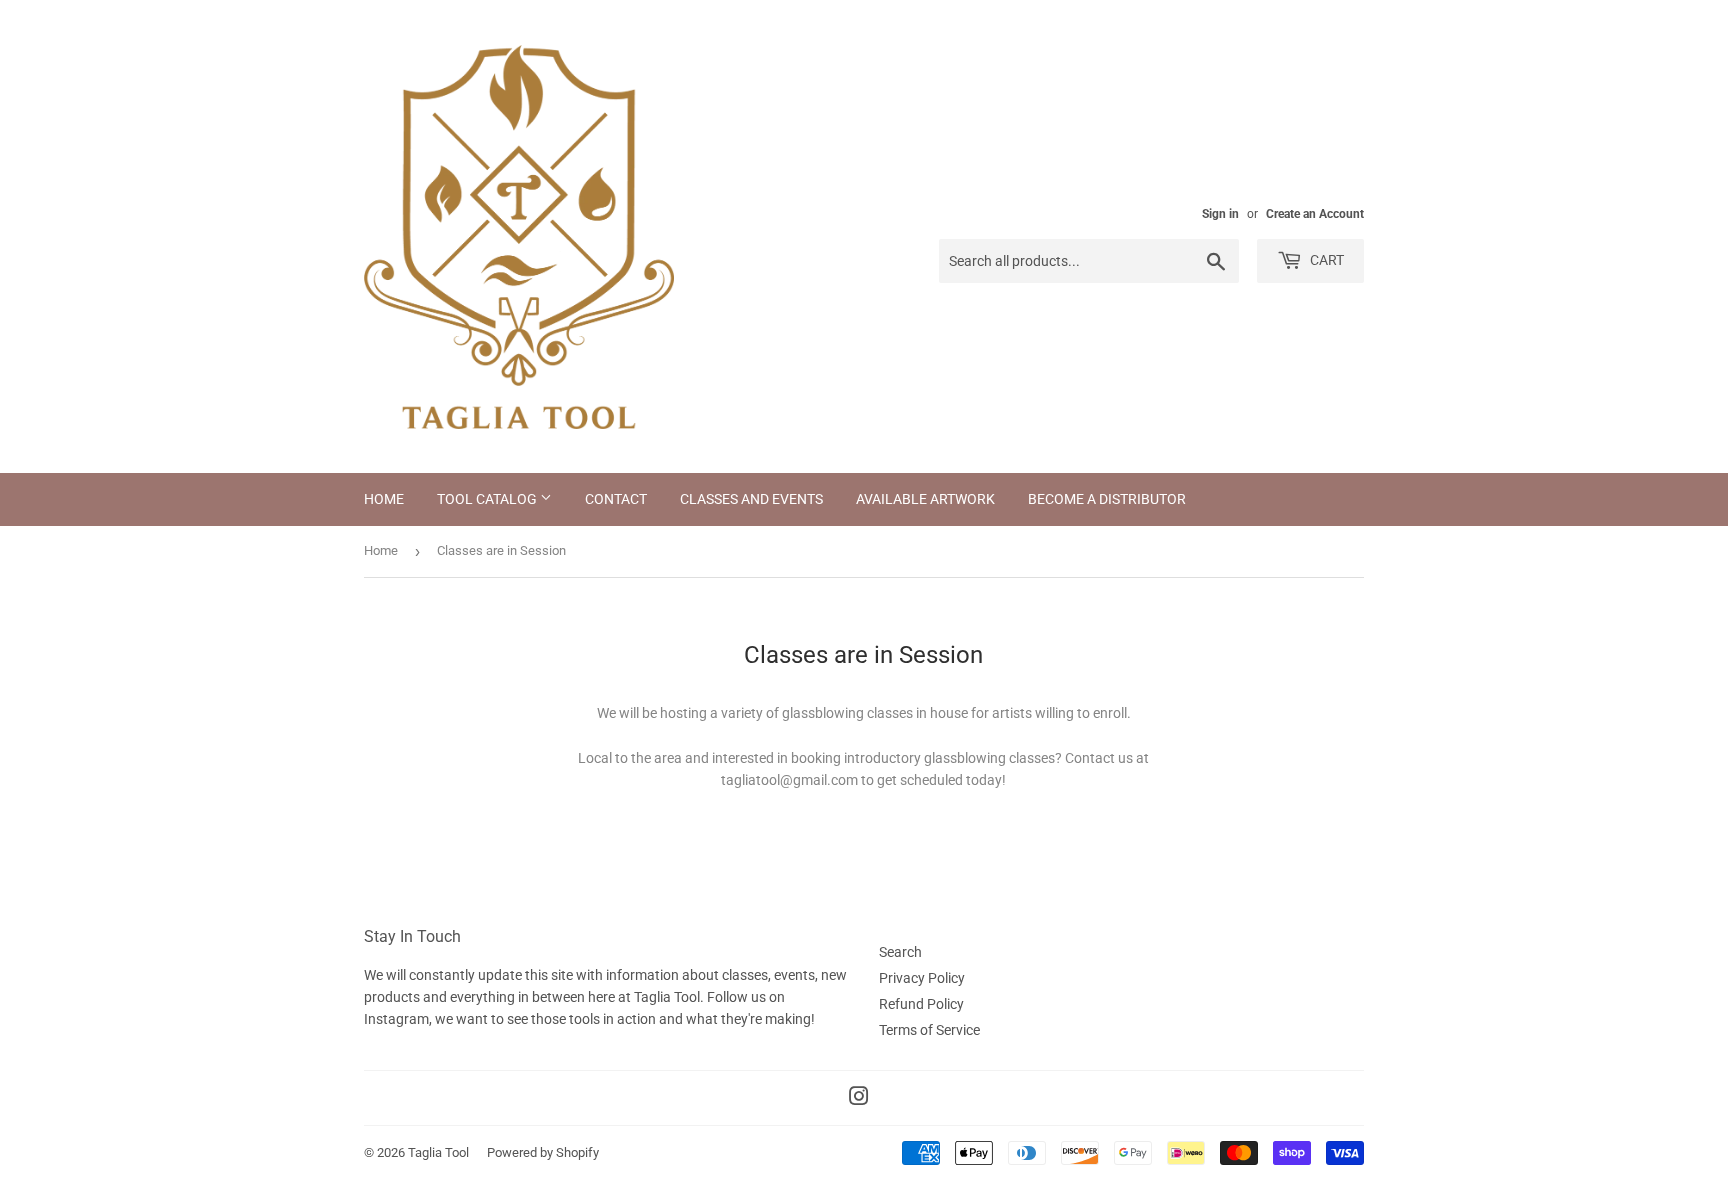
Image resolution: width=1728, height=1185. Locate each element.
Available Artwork (925, 499)
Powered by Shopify (543, 1152)
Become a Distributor (1107, 499)
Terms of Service (929, 1030)
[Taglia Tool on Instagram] (859, 1099)
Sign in (1220, 214)
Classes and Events (751, 499)
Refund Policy (921, 1004)
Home (384, 499)
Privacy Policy (922, 978)
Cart (1325, 260)
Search (900, 952)
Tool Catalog (488, 499)
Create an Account (1315, 214)
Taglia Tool (438, 1152)
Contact (616, 499)
